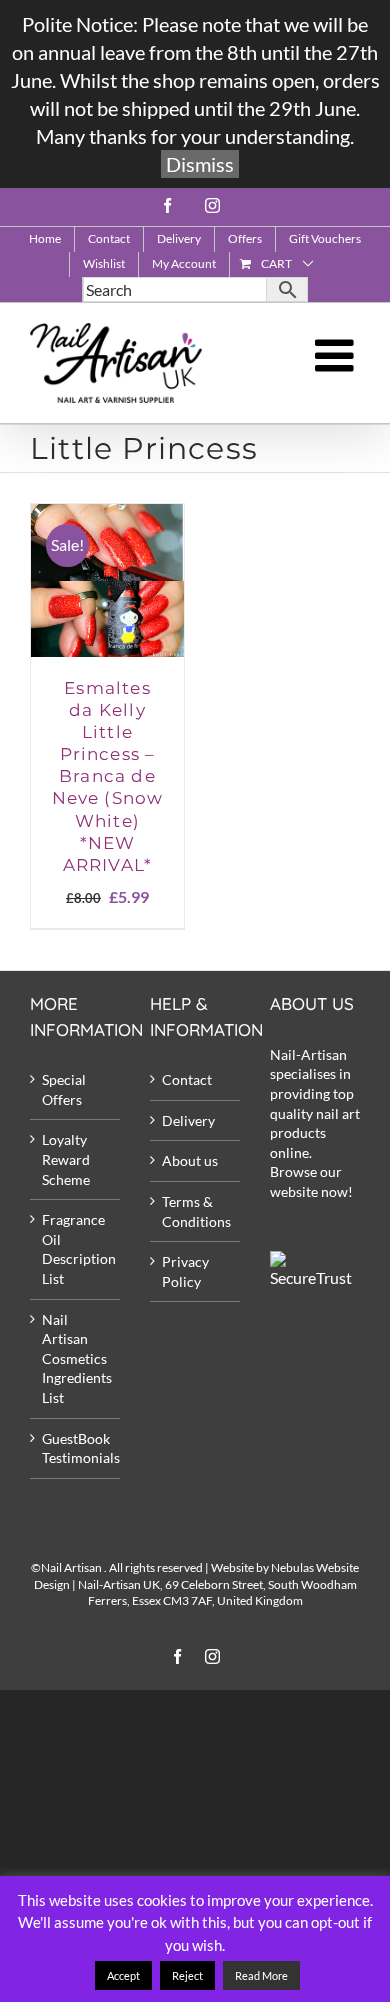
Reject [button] (187, 1975)
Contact (187, 1079)
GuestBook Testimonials (76, 1448)
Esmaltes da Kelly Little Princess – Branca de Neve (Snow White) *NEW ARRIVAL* (108, 776)
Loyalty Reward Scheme (66, 1159)
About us (190, 1160)
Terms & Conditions (196, 1211)
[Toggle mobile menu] (337, 355)
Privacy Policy (185, 1271)
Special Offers (64, 1089)
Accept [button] (123, 1975)
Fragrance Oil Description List (76, 1249)
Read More (261, 1975)
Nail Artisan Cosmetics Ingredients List (76, 1358)
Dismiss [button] (200, 164)
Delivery (188, 1120)
